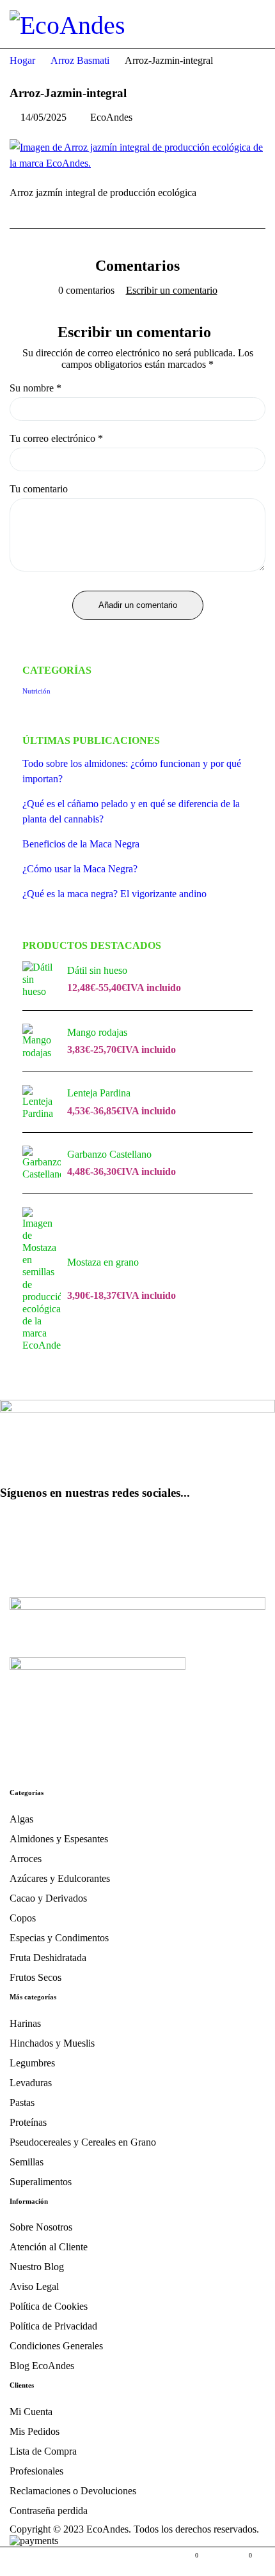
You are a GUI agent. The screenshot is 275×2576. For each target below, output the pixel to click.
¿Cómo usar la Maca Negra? (80, 869)
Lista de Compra (43, 2451)
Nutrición (36, 691)
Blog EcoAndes (42, 2366)
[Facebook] (16, 1528)
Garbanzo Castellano (109, 1154)
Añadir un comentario (138, 605)
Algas (21, 1819)
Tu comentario (39, 489)
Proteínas (28, 2122)
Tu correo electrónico (56, 439)
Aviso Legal (34, 2286)
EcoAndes (111, 117)
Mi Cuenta (31, 2412)
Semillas (27, 2162)
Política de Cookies (49, 2306)
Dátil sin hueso (97, 970)
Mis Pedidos (35, 2431)
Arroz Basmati (80, 60)
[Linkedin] (153, 1528)
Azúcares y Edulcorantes (60, 1878)
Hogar (22, 60)
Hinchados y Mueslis (52, 2043)
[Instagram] (85, 1528)
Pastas (22, 2102)
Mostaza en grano (103, 1262)
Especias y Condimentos (59, 1938)
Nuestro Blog (37, 2267)
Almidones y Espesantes (59, 1839)
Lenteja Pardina (99, 1093)
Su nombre (35, 388)
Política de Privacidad (53, 2326)
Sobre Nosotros (41, 2227)
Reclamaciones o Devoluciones (73, 2491)
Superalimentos (41, 2182)
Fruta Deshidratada (48, 1958)
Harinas (25, 2023)
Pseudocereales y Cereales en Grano (83, 2142)
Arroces (26, 1859)
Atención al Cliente (49, 2247)
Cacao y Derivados (48, 1898)
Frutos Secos (35, 1977)
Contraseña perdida (49, 2511)
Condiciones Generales (56, 2346)
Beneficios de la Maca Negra (81, 844)
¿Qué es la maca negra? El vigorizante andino (114, 894)
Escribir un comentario (172, 291)
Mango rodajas (97, 1032)
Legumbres (32, 2063)
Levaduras (31, 2083)
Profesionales (36, 2471)
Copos (23, 1918)
